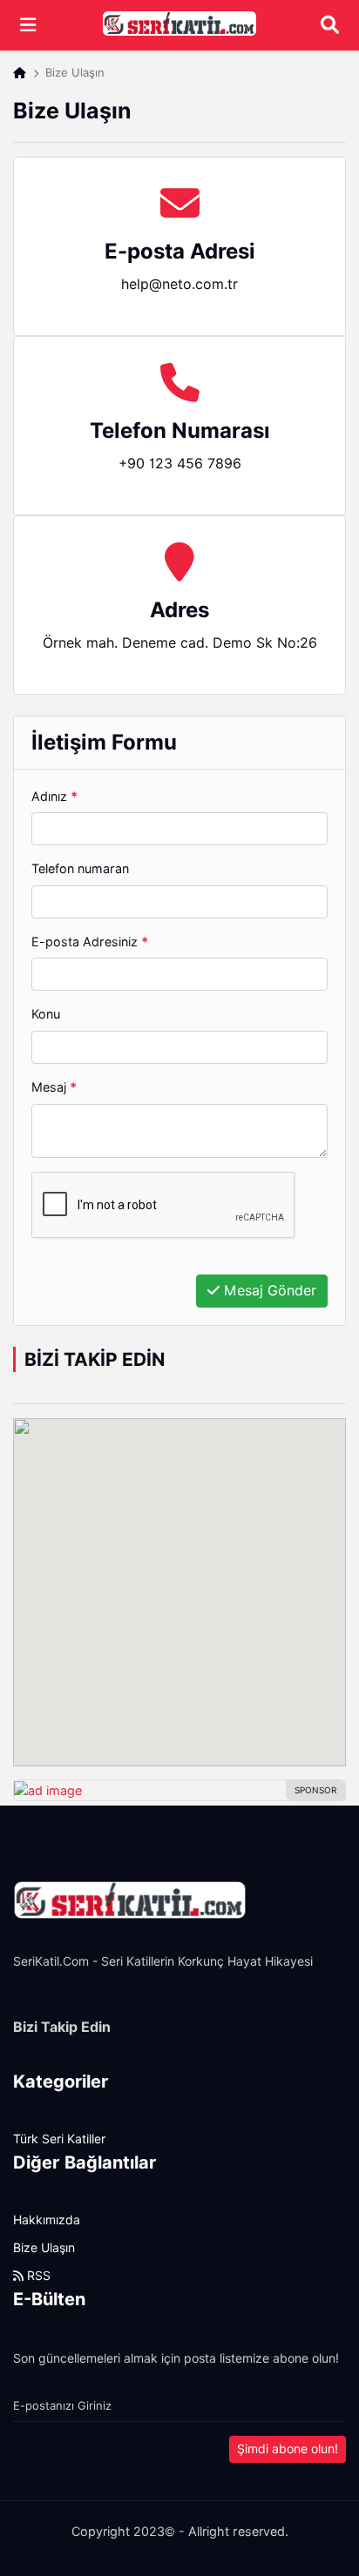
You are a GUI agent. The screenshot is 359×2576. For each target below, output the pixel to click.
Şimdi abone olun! (288, 2449)
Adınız (54, 796)
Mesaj (54, 1087)
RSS (37, 2276)
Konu (46, 1014)
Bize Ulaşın (44, 2248)
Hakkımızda (47, 2220)
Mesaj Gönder (268, 1291)
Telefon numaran (80, 868)
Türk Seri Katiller (59, 2139)
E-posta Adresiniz (90, 942)
